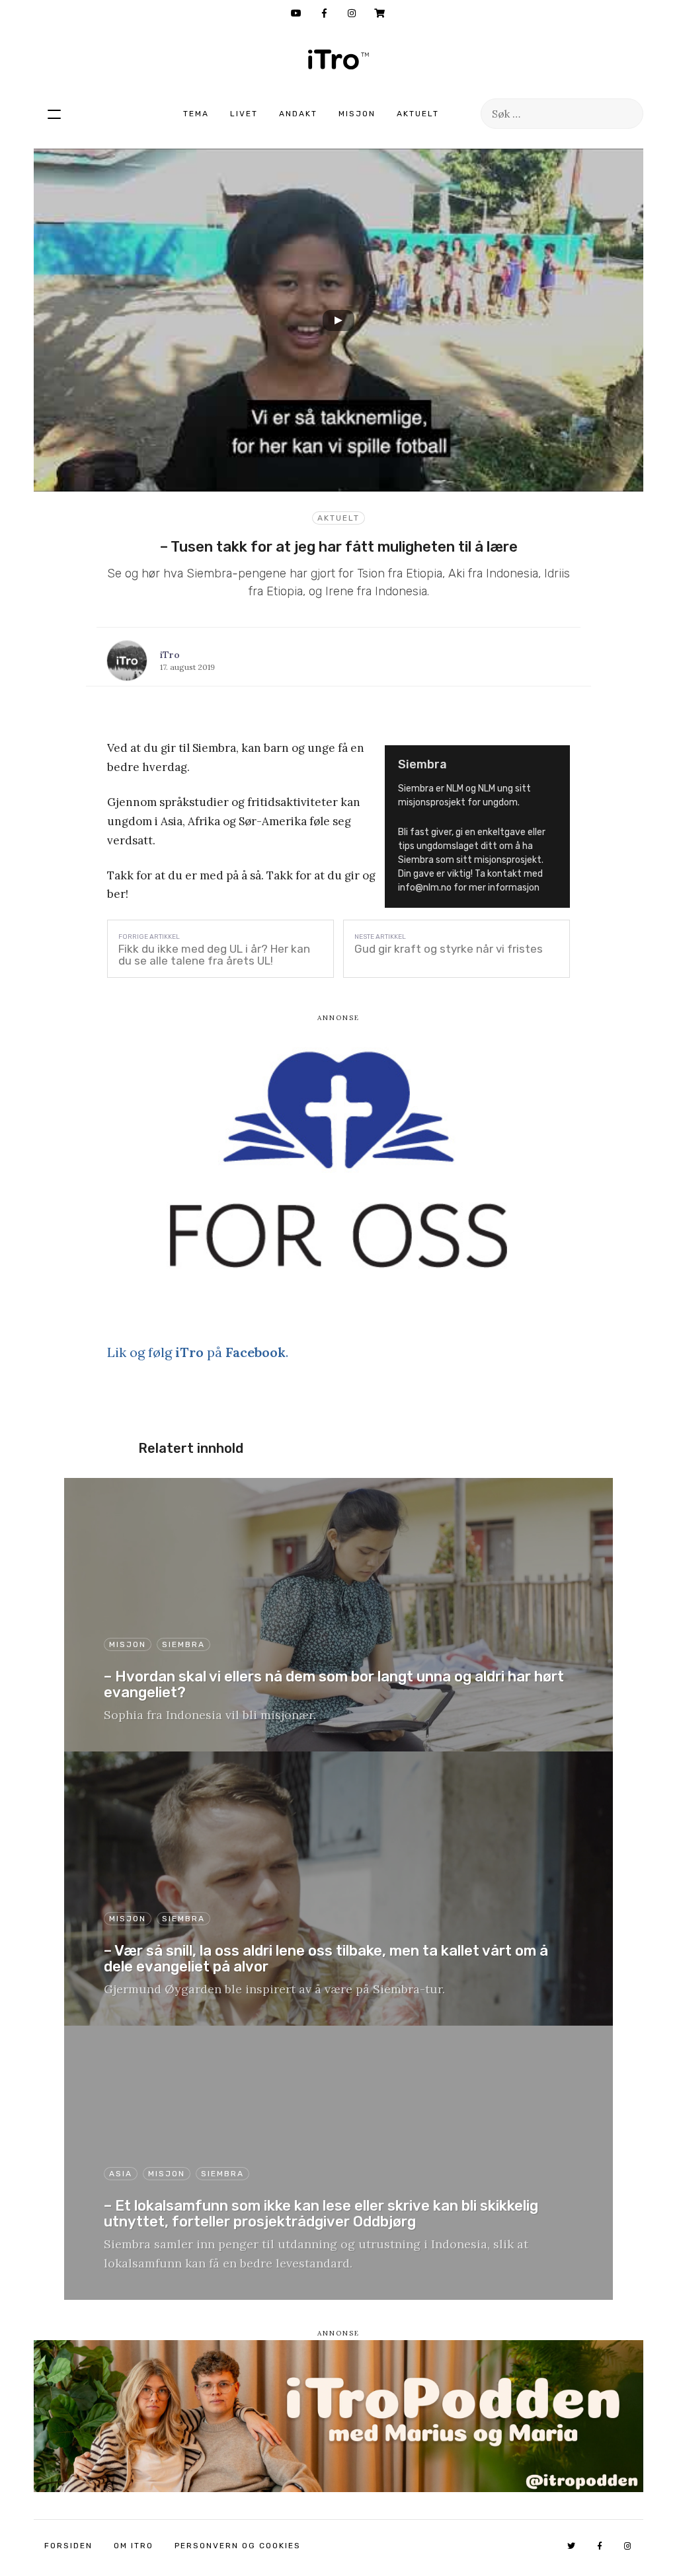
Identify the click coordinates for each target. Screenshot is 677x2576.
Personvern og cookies (238, 2546)
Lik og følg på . (198, 1352)
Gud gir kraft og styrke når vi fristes (449, 949)
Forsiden (68, 2546)
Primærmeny (54, 114)
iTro (338, 59)
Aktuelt (418, 114)
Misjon (357, 114)
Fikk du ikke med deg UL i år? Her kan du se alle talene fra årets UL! (214, 955)
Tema (196, 114)
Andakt (298, 114)
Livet (244, 114)
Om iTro (134, 2546)
